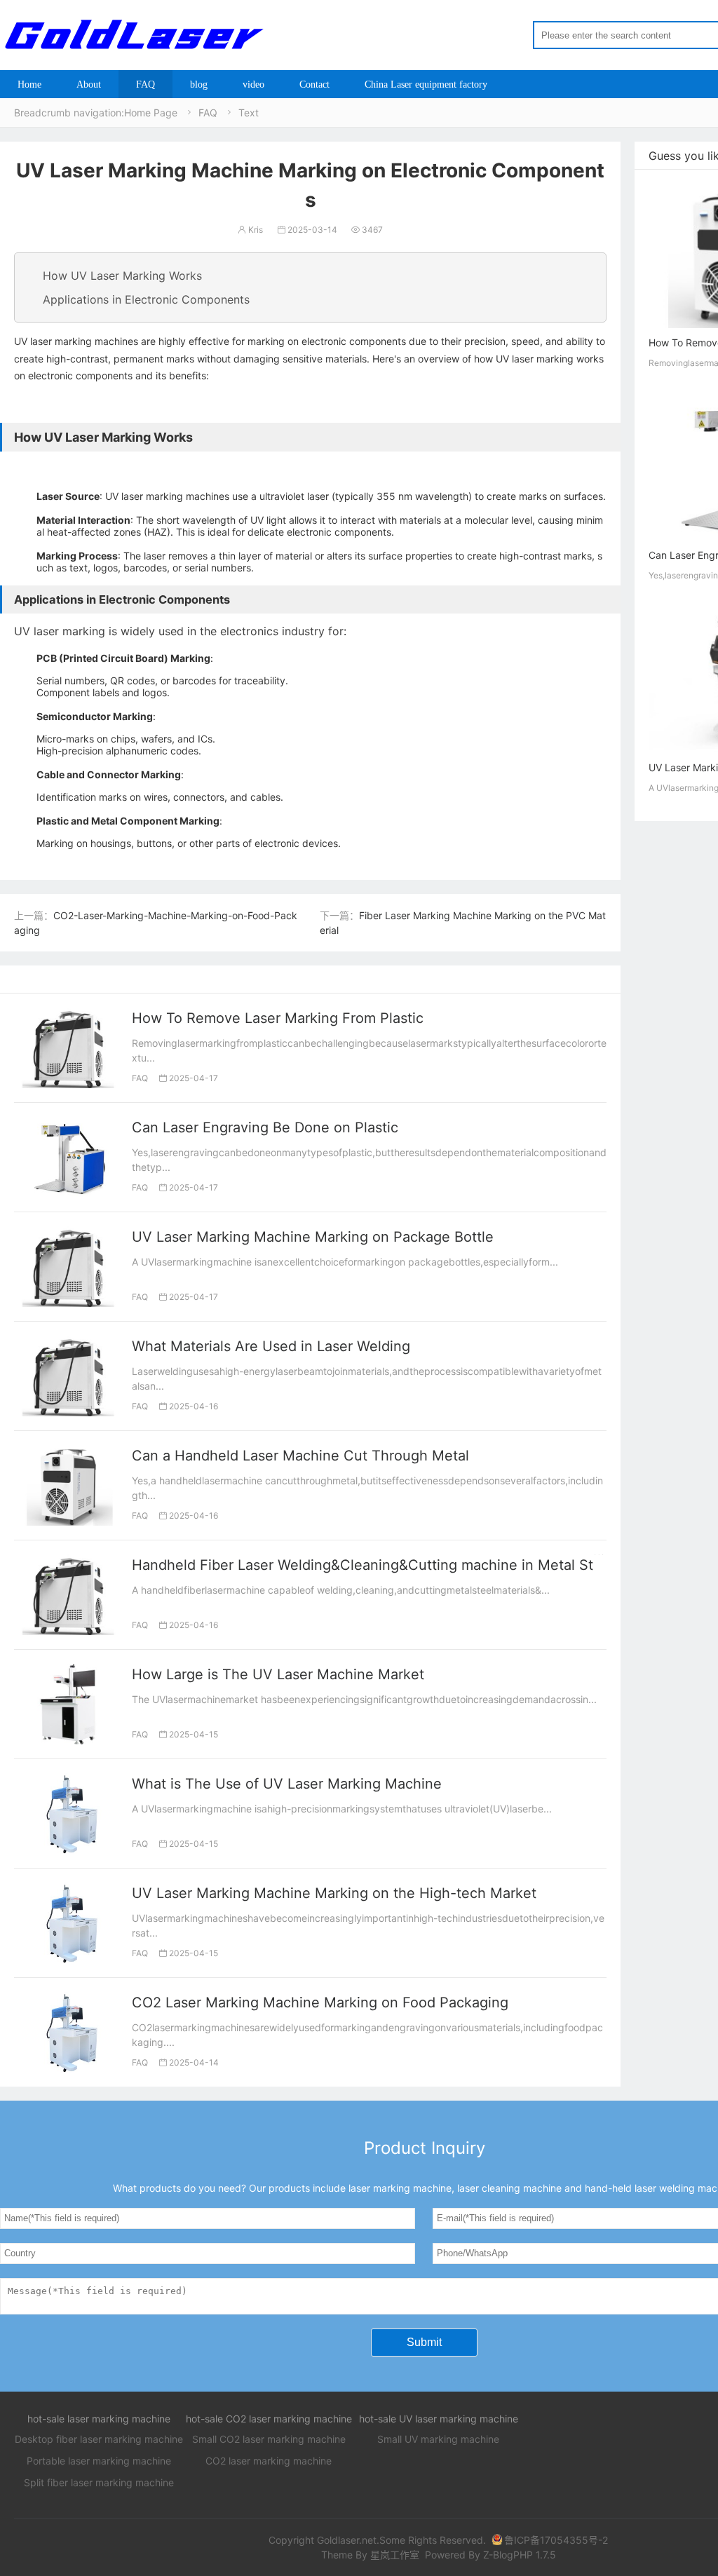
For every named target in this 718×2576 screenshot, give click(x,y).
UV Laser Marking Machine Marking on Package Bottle (313, 1237)
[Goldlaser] (133, 34)
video (253, 84)
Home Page (151, 113)
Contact (314, 84)
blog (199, 84)
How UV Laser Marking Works (122, 276)
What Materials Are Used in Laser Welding (271, 1346)
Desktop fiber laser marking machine (99, 2439)
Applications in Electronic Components (146, 299)
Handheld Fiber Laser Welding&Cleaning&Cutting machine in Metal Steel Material (401, 1565)
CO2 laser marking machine (269, 2461)
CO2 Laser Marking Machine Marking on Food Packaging (320, 2002)
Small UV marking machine (438, 2439)
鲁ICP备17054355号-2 (556, 2540)
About (89, 84)
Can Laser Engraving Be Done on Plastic (265, 1127)
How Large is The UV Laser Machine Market (278, 1674)
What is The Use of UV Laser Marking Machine (287, 1784)
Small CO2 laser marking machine (269, 2439)
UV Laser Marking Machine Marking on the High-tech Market (334, 1893)
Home (29, 84)
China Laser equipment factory (426, 84)
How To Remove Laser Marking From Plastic (278, 1018)
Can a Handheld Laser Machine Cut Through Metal (300, 1456)
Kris (250, 230)
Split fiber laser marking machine (99, 2482)
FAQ (145, 84)
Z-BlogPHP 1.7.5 (520, 2555)
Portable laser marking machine (99, 2461)
